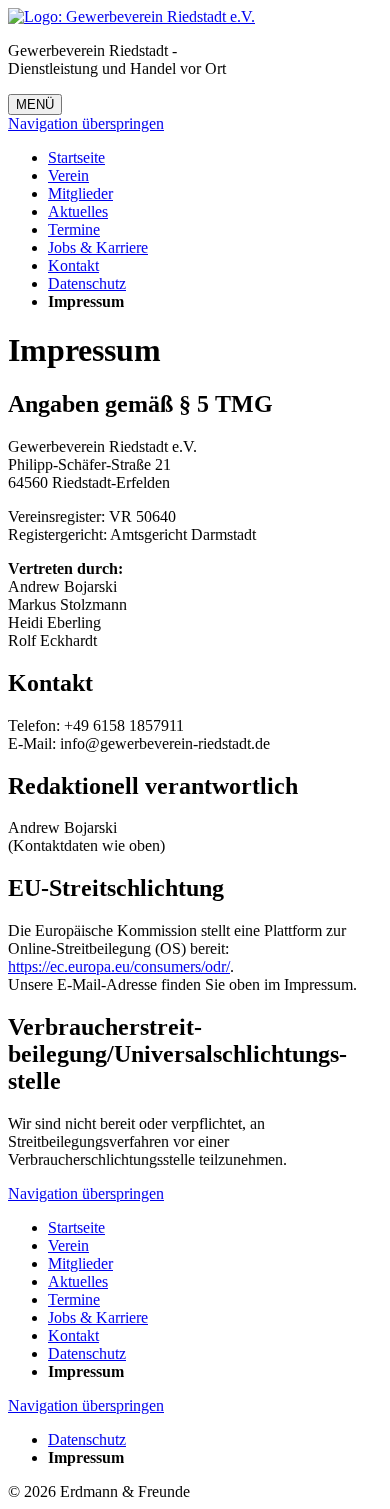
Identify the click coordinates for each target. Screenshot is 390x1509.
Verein (68, 175)
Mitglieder (80, 193)
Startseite (76, 157)
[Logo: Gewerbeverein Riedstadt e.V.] (131, 16)
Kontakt (73, 265)
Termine (74, 229)
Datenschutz (87, 283)
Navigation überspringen (86, 123)
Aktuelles (78, 211)
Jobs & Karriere (98, 247)
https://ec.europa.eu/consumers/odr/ (119, 966)
